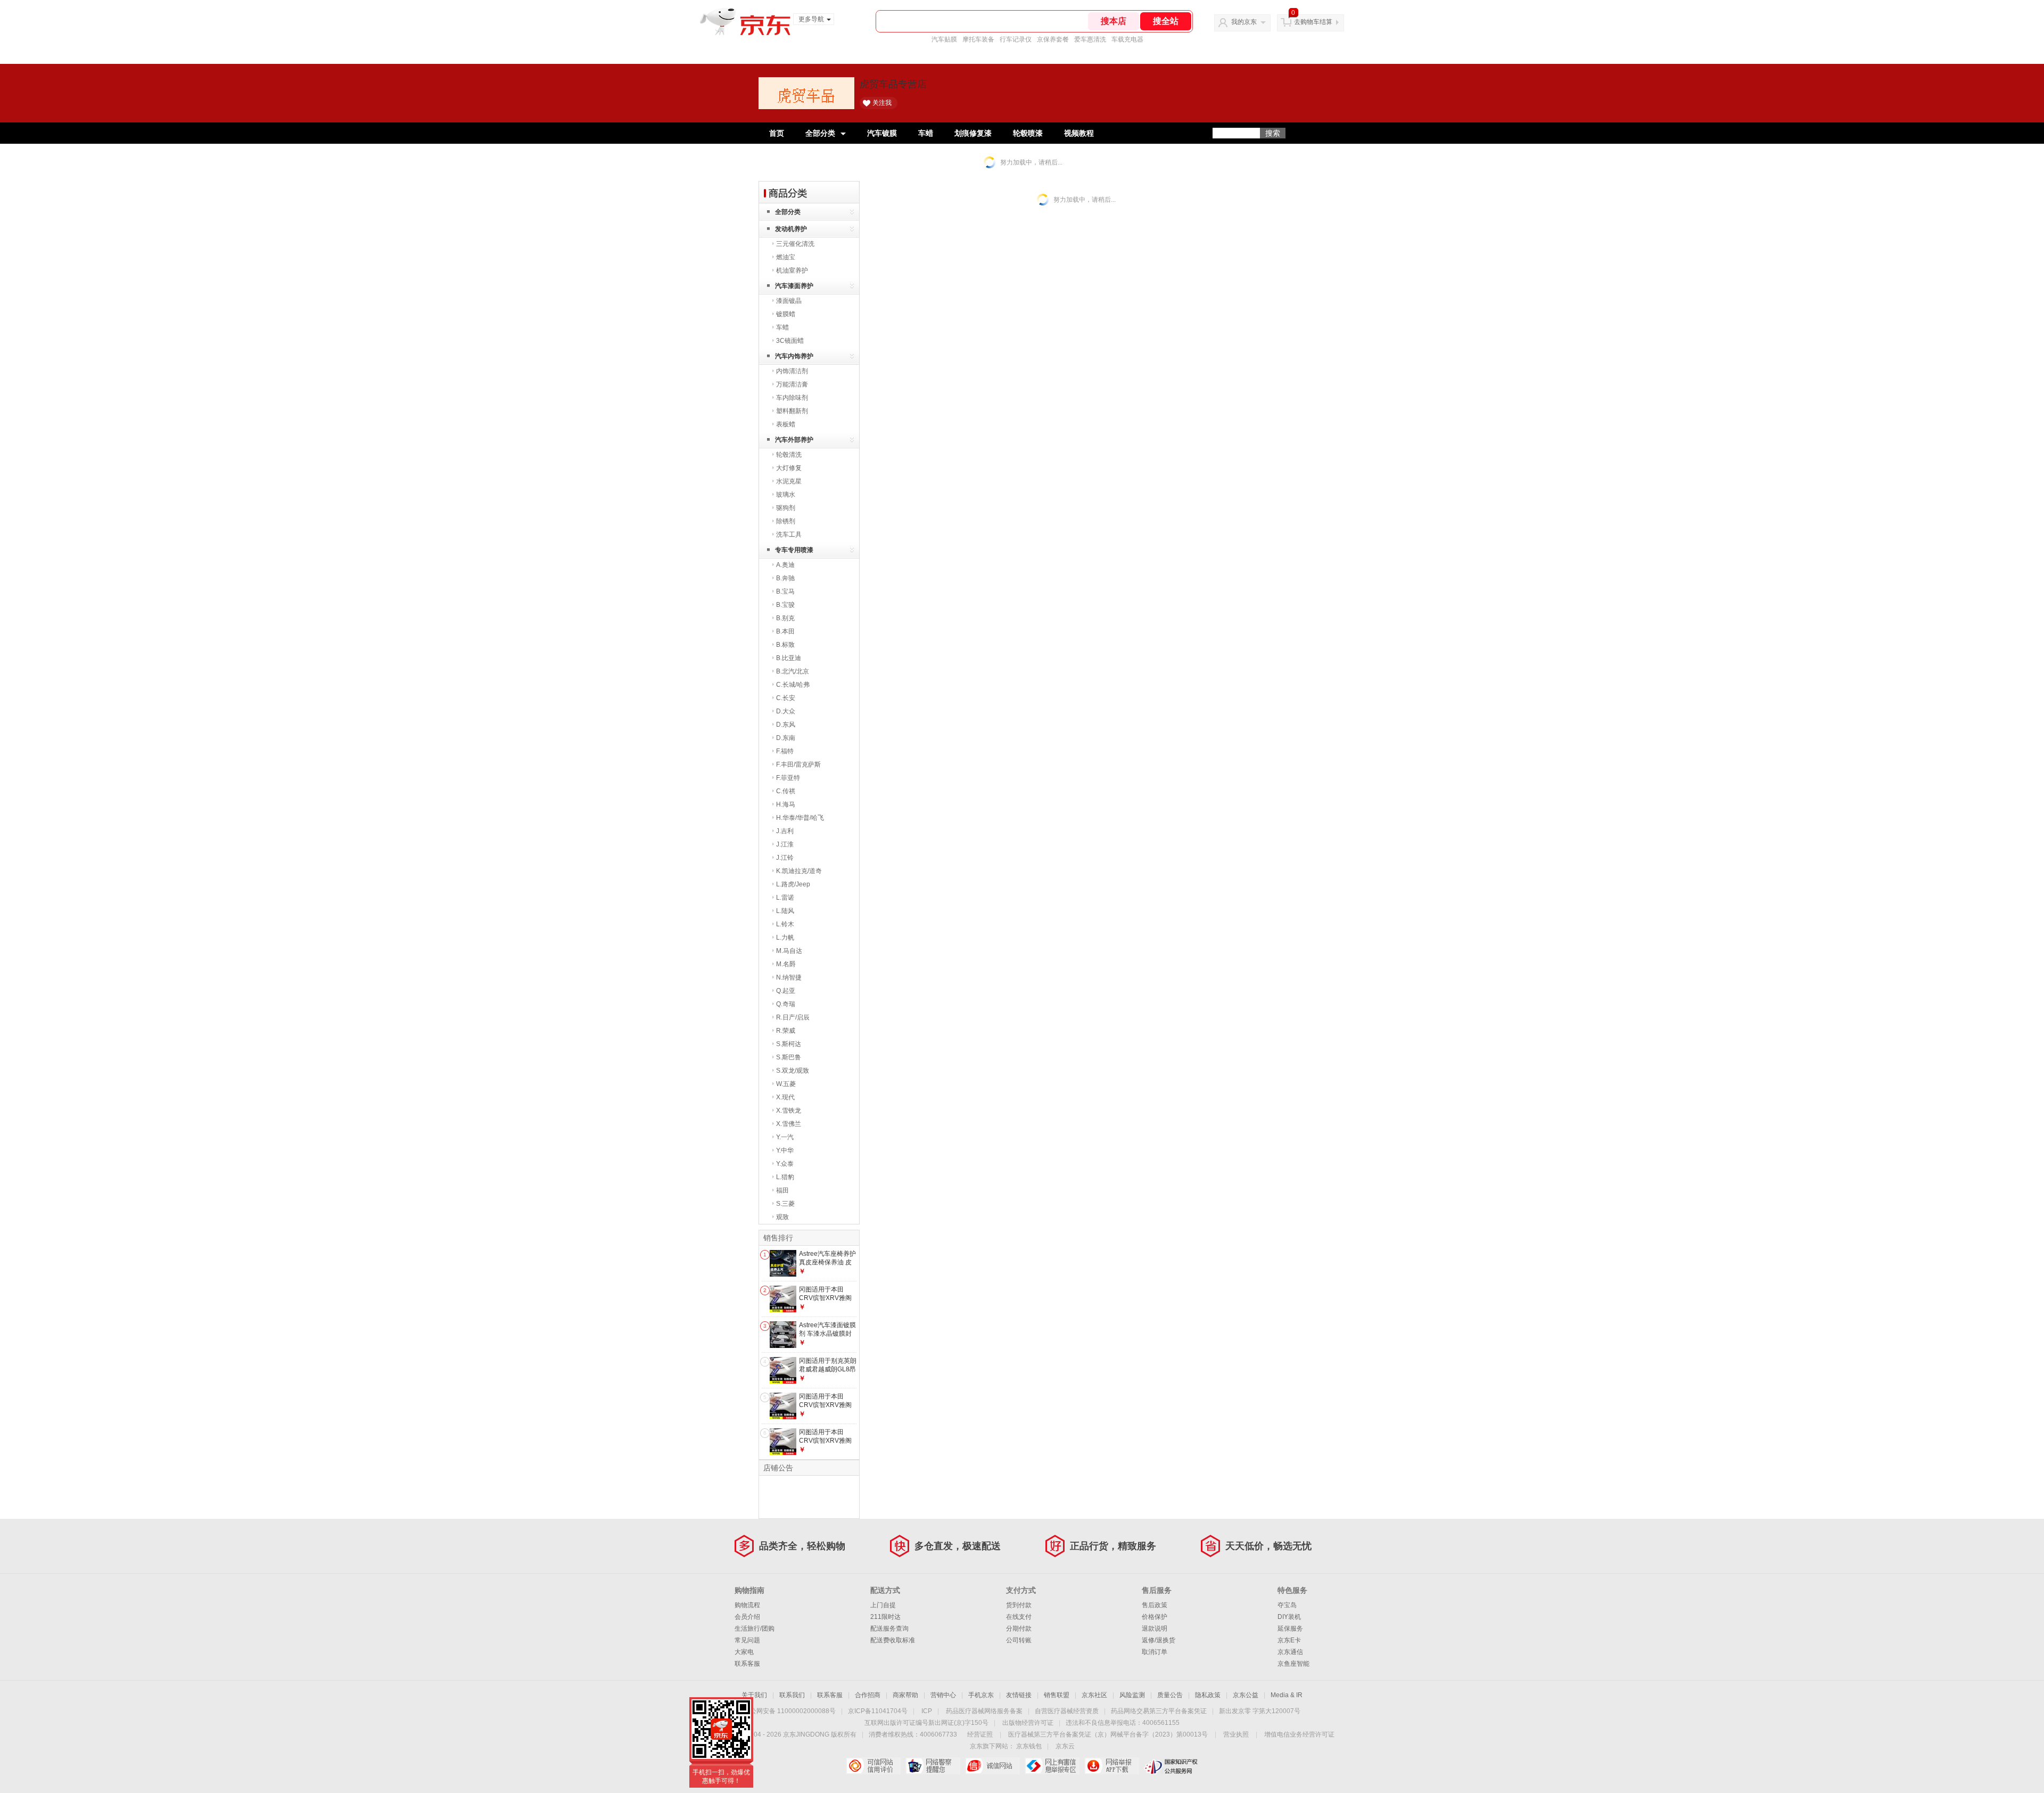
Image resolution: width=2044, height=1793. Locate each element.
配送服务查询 (889, 1628)
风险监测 (1132, 1695)
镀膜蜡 (786, 314)
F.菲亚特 (788, 778)
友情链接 (1019, 1695)
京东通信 (1290, 1652)
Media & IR (1287, 1695)
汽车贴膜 (944, 39)
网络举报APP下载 (1112, 1766)
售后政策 (1155, 1605)
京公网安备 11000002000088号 (790, 1711)
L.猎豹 (785, 1177)
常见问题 (747, 1640)
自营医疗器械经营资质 (1067, 1711)
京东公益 (1246, 1695)
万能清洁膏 (792, 384)
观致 (782, 1217)
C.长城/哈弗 (793, 685)
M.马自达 (789, 951)
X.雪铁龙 (789, 1111)
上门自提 (883, 1605)
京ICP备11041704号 (878, 1711)
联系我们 (792, 1695)
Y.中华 (785, 1150)
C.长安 (786, 698)
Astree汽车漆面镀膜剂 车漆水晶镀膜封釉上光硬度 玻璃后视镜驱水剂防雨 (827, 1338)
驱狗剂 (786, 508)
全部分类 (820, 133)
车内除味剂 (792, 398)
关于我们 (754, 1695)
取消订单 (1155, 1652)
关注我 (882, 103)
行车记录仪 (1016, 39)
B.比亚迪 (789, 658)
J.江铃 (785, 858)
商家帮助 (905, 1695)
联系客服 (747, 1664)
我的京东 (1244, 22)
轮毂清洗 (789, 455)
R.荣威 (786, 1031)
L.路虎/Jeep (793, 884)
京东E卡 (1289, 1640)
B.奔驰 (785, 578)
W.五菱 (786, 1084)
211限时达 (885, 1617)
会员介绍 (747, 1617)
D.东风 (786, 725)
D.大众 (786, 711)
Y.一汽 (785, 1137)
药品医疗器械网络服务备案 (984, 1711)
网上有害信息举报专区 (1052, 1766)
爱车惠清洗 (1090, 39)
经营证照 (980, 1734)
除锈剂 (786, 521)
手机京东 (981, 1695)
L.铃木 (785, 924)
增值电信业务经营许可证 (1299, 1734)
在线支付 (1019, 1617)
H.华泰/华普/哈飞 (800, 818)
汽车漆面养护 (794, 286)
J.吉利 (785, 831)
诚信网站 (992, 1766)
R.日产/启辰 (793, 1017)
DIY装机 (1289, 1617)
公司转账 (1019, 1640)
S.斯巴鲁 (789, 1057)
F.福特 (785, 751)
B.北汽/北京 (793, 671)
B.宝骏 (785, 605)
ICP (927, 1711)
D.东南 (786, 738)
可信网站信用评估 (873, 1766)
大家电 (744, 1652)
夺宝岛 (1287, 1605)
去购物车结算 (1313, 22)
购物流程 (747, 1605)
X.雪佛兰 (789, 1124)
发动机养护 (791, 229)
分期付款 (1019, 1628)
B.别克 (785, 618)
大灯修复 (789, 468)
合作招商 (868, 1695)
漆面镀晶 (789, 301)
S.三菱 (785, 1204)
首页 (777, 133)
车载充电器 (1127, 39)
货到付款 (1019, 1605)
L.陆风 (785, 911)
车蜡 (926, 133)
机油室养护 (792, 270)
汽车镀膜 (882, 133)
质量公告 (1170, 1695)
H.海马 (786, 804)
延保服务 (1290, 1628)
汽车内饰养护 (794, 356)
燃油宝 (786, 257)
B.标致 (785, 645)
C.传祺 (786, 791)
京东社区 (1094, 1695)
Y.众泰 (785, 1164)
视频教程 (1079, 133)
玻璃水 (786, 495)
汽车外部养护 (794, 440)
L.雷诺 (785, 898)
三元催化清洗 (795, 244)
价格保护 (1155, 1617)
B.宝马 (785, 591)
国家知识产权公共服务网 (1171, 1766)
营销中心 (943, 1695)
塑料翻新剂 (792, 411)
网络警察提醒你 (933, 1766)
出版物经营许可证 (1028, 1723)
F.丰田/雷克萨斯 (798, 764)
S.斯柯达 (789, 1044)
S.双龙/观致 (793, 1071)
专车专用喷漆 (794, 550)
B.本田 (785, 631)
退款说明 (1155, 1628)
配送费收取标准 (893, 1640)
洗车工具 (789, 534)
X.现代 (785, 1097)
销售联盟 (1057, 1695)
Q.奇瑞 (786, 1004)
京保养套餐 (1053, 39)
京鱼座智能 (1293, 1664)
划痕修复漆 (973, 133)
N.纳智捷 (789, 977)
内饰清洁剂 (792, 371)
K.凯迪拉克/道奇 (799, 871)
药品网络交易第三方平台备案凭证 (1159, 1711)
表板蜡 (786, 424)
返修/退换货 (1159, 1640)
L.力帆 (785, 937)
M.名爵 (786, 964)
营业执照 (1236, 1734)
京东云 (1065, 1746)
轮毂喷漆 (1028, 133)
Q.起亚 (786, 991)
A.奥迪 (785, 565)
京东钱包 (1029, 1746)
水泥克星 (789, 481)
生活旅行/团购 (755, 1628)
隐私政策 (1208, 1695)
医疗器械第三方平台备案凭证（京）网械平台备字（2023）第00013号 (1108, 1734)
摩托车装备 (978, 39)
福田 (782, 1190)
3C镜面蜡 (790, 341)
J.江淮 (785, 844)
